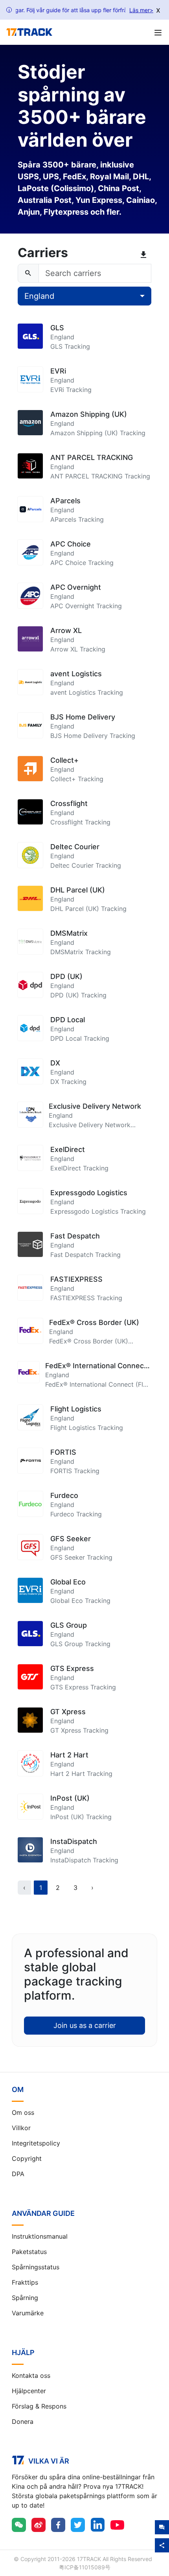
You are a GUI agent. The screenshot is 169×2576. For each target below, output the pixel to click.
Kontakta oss (31, 2375)
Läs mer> (141, 10)
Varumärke (28, 2313)
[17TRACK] (29, 32)
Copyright (27, 2158)
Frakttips (25, 2282)
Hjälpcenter (29, 2391)
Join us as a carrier (85, 2025)
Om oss (23, 2112)
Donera (23, 2421)
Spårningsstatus (36, 2267)
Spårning (25, 2298)
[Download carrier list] (145, 255)
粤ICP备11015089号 (85, 2567)
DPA (18, 2174)
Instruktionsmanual (40, 2236)
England (39, 296)
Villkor (21, 2128)
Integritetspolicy (36, 2143)
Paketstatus (29, 2252)
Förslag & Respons (39, 2406)
